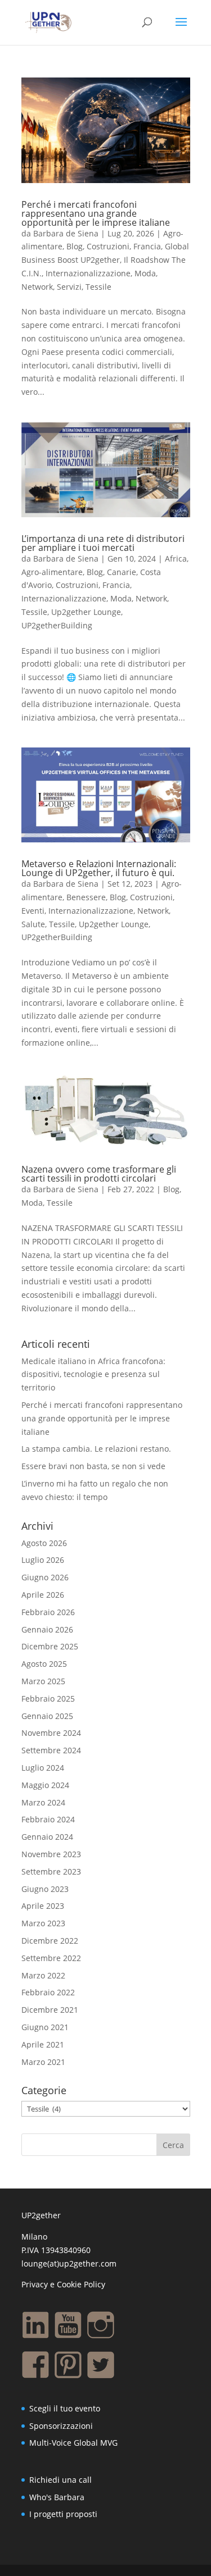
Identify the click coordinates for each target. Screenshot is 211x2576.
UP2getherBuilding (57, 625)
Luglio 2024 (43, 1768)
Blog (75, 246)
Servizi (69, 287)
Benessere (86, 897)
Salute (33, 924)
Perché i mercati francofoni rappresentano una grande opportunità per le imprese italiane (96, 213)
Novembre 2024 (51, 1733)
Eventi (33, 911)
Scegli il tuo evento (65, 2408)
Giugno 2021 (45, 2027)
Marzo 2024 (43, 1802)
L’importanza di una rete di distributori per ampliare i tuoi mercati (103, 543)
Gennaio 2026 (47, 1629)
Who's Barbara (57, 2497)
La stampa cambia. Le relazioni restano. (96, 1449)
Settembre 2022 (51, 1958)
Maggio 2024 (45, 1785)
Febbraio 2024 (48, 1819)
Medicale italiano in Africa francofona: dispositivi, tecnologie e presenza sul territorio (93, 1374)
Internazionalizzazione (88, 273)
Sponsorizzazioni (61, 2426)
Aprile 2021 (43, 2044)
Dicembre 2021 (50, 2010)
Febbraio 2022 (48, 1992)
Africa (176, 558)
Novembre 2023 (51, 1854)
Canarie (122, 572)
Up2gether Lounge (86, 612)
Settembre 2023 (51, 1871)
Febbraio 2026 (48, 1612)
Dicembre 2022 (50, 1941)
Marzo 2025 (43, 1681)
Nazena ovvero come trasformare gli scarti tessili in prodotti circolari (99, 1174)
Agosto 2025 (44, 1664)
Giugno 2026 (45, 1577)
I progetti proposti (63, 2514)
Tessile (98, 287)
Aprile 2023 (43, 1906)
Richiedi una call (60, 2480)
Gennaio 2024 (47, 1837)
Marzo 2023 (43, 1923)
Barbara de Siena (66, 233)
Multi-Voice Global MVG (73, 2443)
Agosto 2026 (44, 1543)
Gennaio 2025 (47, 1716)
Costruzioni (108, 246)
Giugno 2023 (45, 1889)
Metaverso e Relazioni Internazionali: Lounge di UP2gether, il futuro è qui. (99, 868)
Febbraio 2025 (48, 1699)
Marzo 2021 (43, 2062)
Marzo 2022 (43, 1975)
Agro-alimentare (52, 572)
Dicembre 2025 (50, 1646)
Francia (147, 246)
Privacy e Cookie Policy (63, 2284)
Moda (145, 273)
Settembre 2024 (51, 1750)
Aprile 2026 (43, 1595)
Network (37, 287)
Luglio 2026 (43, 1560)
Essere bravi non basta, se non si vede (93, 1466)
